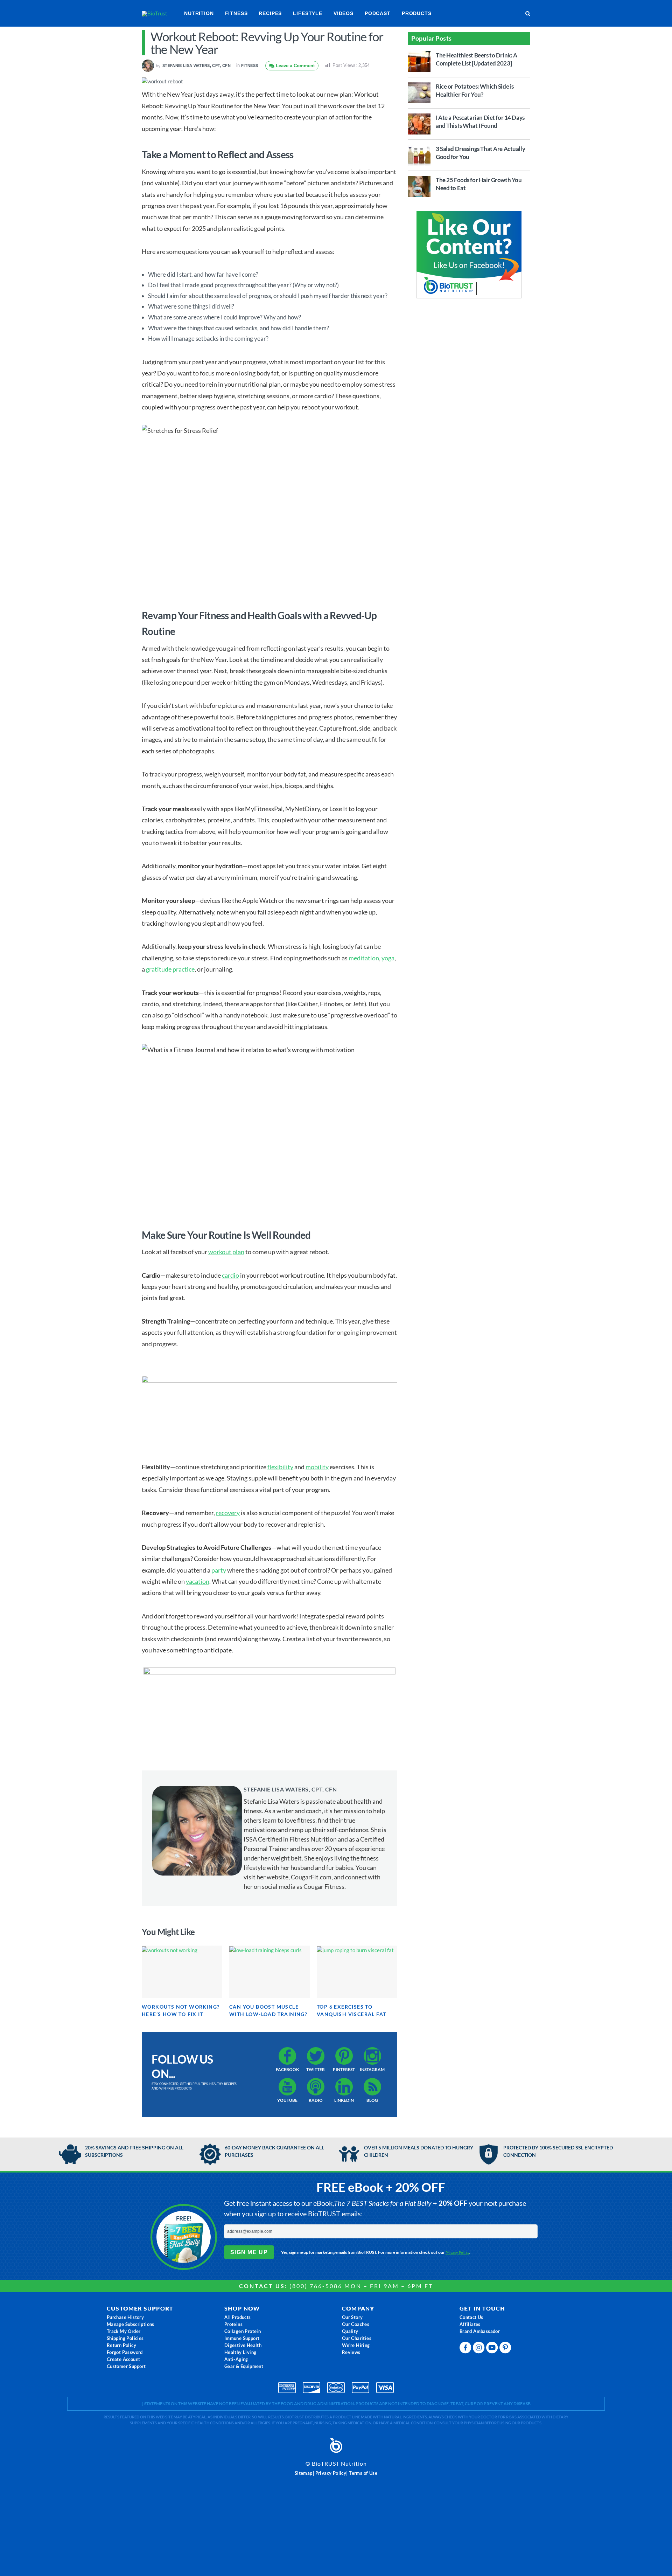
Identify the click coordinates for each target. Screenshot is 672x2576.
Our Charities (357, 2338)
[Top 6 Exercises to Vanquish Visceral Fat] (357, 1972)
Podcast (378, 13)
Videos (344, 13)
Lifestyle (308, 13)
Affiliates (470, 2324)
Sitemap (304, 2473)
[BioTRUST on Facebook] (466, 2349)
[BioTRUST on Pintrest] (506, 2349)
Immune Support (242, 2338)
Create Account (124, 2359)
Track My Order (124, 2331)
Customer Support (126, 2366)
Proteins (233, 2324)
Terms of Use (363, 2473)
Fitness (236, 13)
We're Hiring (356, 2345)
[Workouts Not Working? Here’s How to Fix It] (182, 1972)
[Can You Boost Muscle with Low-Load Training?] (269, 1972)
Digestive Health (243, 2345)
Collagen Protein (243, 2331)
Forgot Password (125, 2352)
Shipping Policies (125, 2338)
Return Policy (121, 2345)
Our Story (352, 2317)
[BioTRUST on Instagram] (479, 2349)
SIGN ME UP (249, 2252)
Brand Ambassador (480, 2331)
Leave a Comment (295, 66)
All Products (238, 2317)
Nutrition (199, 13)
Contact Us (471, 2317)
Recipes (270, 13)
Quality (350, 2331)
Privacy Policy (458, 2252)
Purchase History (125, 2317)
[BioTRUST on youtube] (493, 2349)
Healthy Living (240, 2352)
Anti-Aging (236, 2359)
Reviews (351, 2352)
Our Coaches (356, 2324)
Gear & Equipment (244, 2366)
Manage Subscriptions (131, 2324)
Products (417, 13)
